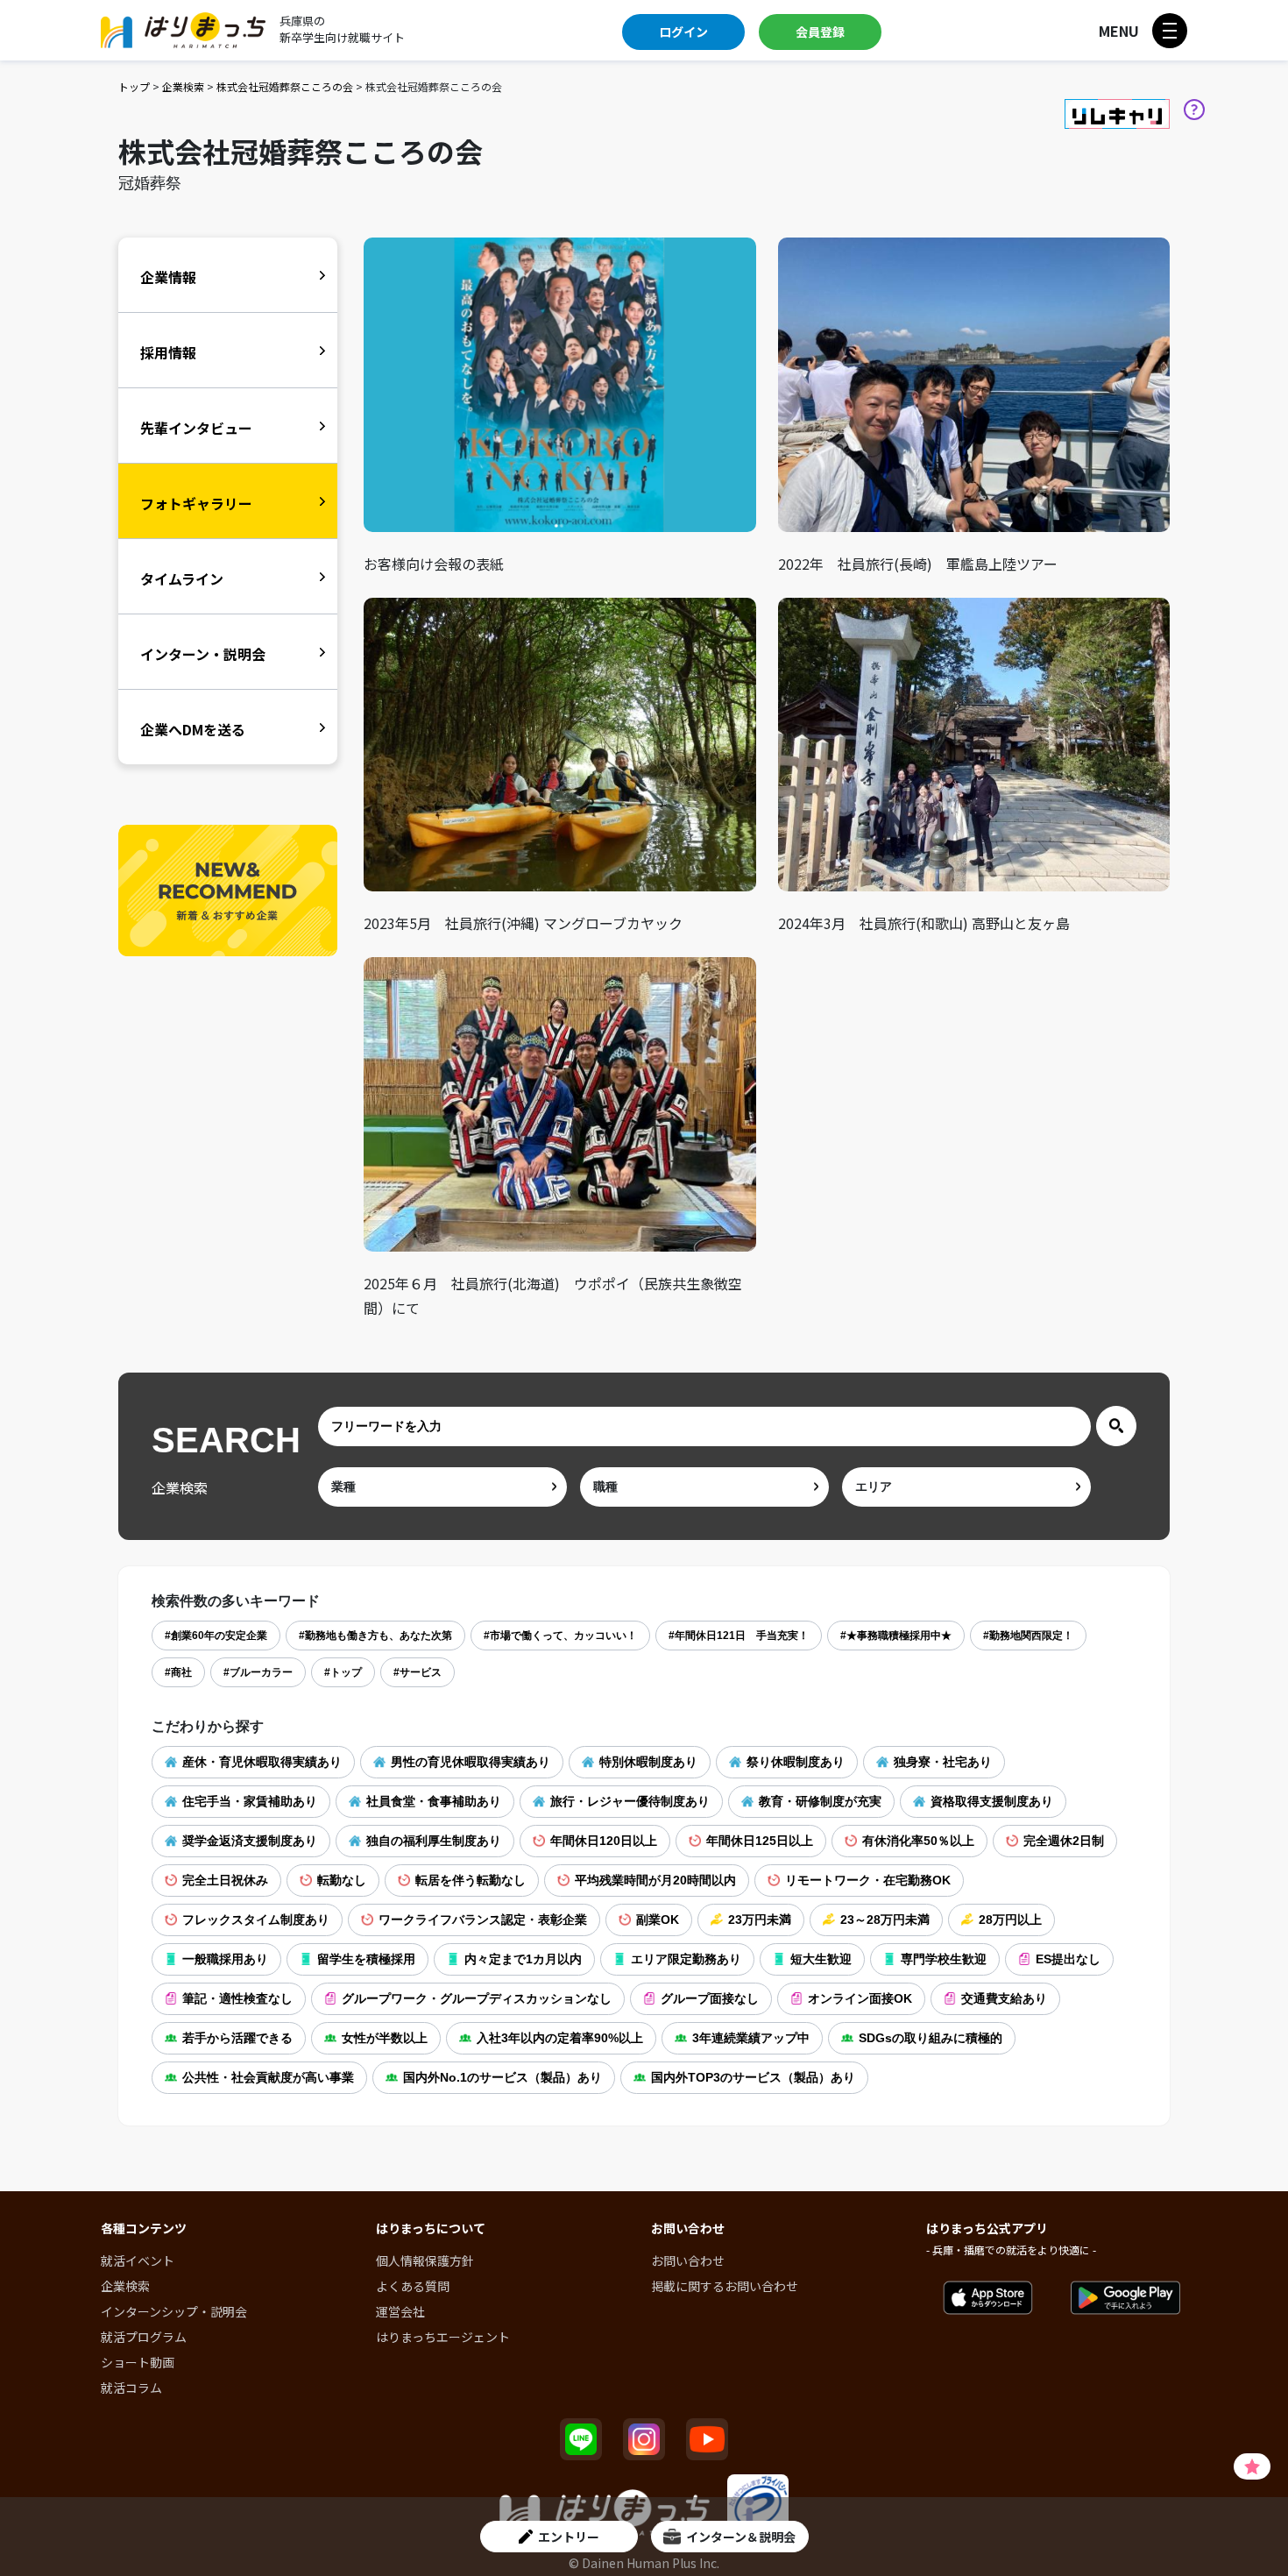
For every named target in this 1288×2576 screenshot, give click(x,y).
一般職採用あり (225, 1959)
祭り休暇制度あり (796, 1762)
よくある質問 (413, 2286)
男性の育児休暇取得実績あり (471, 1762)
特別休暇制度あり (648, 1762)
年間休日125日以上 (760, 1841)
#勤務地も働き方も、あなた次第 (375, 1636)
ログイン (683, 32)
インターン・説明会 (203, 654)
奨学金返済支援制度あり (250, 1841)
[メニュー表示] (1170, 31)
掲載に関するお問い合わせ (725, 2286)
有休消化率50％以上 (918, 1841)
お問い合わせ (688, 2260)
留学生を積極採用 (366, 1959)
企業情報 (168, 277)
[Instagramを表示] (644, 2439)
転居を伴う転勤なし (471, 1880)
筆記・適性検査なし (237, 1998)
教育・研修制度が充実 (820, 1801)
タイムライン (182, 578)
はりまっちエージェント (443, 2337)
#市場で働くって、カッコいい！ (560, 1636)
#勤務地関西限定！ (1028, 1636)
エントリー (569, 2537)
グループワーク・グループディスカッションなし (477, 1998)
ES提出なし (1068, 1959)
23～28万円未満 (885, 1920)
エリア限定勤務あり (686, 1959)
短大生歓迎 (821, 1959)
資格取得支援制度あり (992, 1801)
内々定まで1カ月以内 (523, 1959)
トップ (134, 86)
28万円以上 (1010, 1920)
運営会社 (400, 2311)
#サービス (418, 1672)
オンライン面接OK (860, 1998)
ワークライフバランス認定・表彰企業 (483, 1920)
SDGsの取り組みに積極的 (931, 2038)
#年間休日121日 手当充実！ (739, 1636)
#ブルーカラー (258, 1672)
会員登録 (820, 32)
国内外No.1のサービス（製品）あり (502, 2077)
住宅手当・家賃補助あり (250, 1801)
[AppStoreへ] (988, 2298)
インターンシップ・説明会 (174, 2311)
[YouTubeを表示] (707, 2439)
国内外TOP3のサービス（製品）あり (753, 2077)
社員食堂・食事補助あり (434, 1801)
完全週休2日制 (1064, 1841)
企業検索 (183, 86)
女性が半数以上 (385, 2038)
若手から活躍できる (237, 2038)
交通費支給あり (1004, 1998)
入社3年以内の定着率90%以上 (560, 2038)
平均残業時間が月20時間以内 (655, 1880)
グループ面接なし (710, 1998)
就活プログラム (144, 2337)
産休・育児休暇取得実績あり (262, 1762)
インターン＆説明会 (741, 2537)
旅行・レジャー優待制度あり (630, 1801)
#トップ (343, 1672)
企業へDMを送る (193, 729)
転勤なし (342, 1880)
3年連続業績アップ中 (751, 2038)
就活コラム (131, 2388)
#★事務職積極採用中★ (896, 1636)
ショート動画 (138, 2362)
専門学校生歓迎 (944, 1959)
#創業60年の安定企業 (216, 1636)
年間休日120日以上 (604, 1841)
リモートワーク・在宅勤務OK (868, 1880)
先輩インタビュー (196, 428)
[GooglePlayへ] (1125, 2298)
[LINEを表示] (581, 2439)
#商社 (178, 1672)
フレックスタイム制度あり (256, 1920)
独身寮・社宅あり (943, 1762)
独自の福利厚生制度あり (434, 1841)
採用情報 (168, 352)
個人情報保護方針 (425, 2260)
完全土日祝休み (225, 1880)
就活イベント (138, 2260)
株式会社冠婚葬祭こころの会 (285, 86)
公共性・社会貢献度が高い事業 (268, 2077)
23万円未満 (760, 1920)
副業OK (658, 1920)
